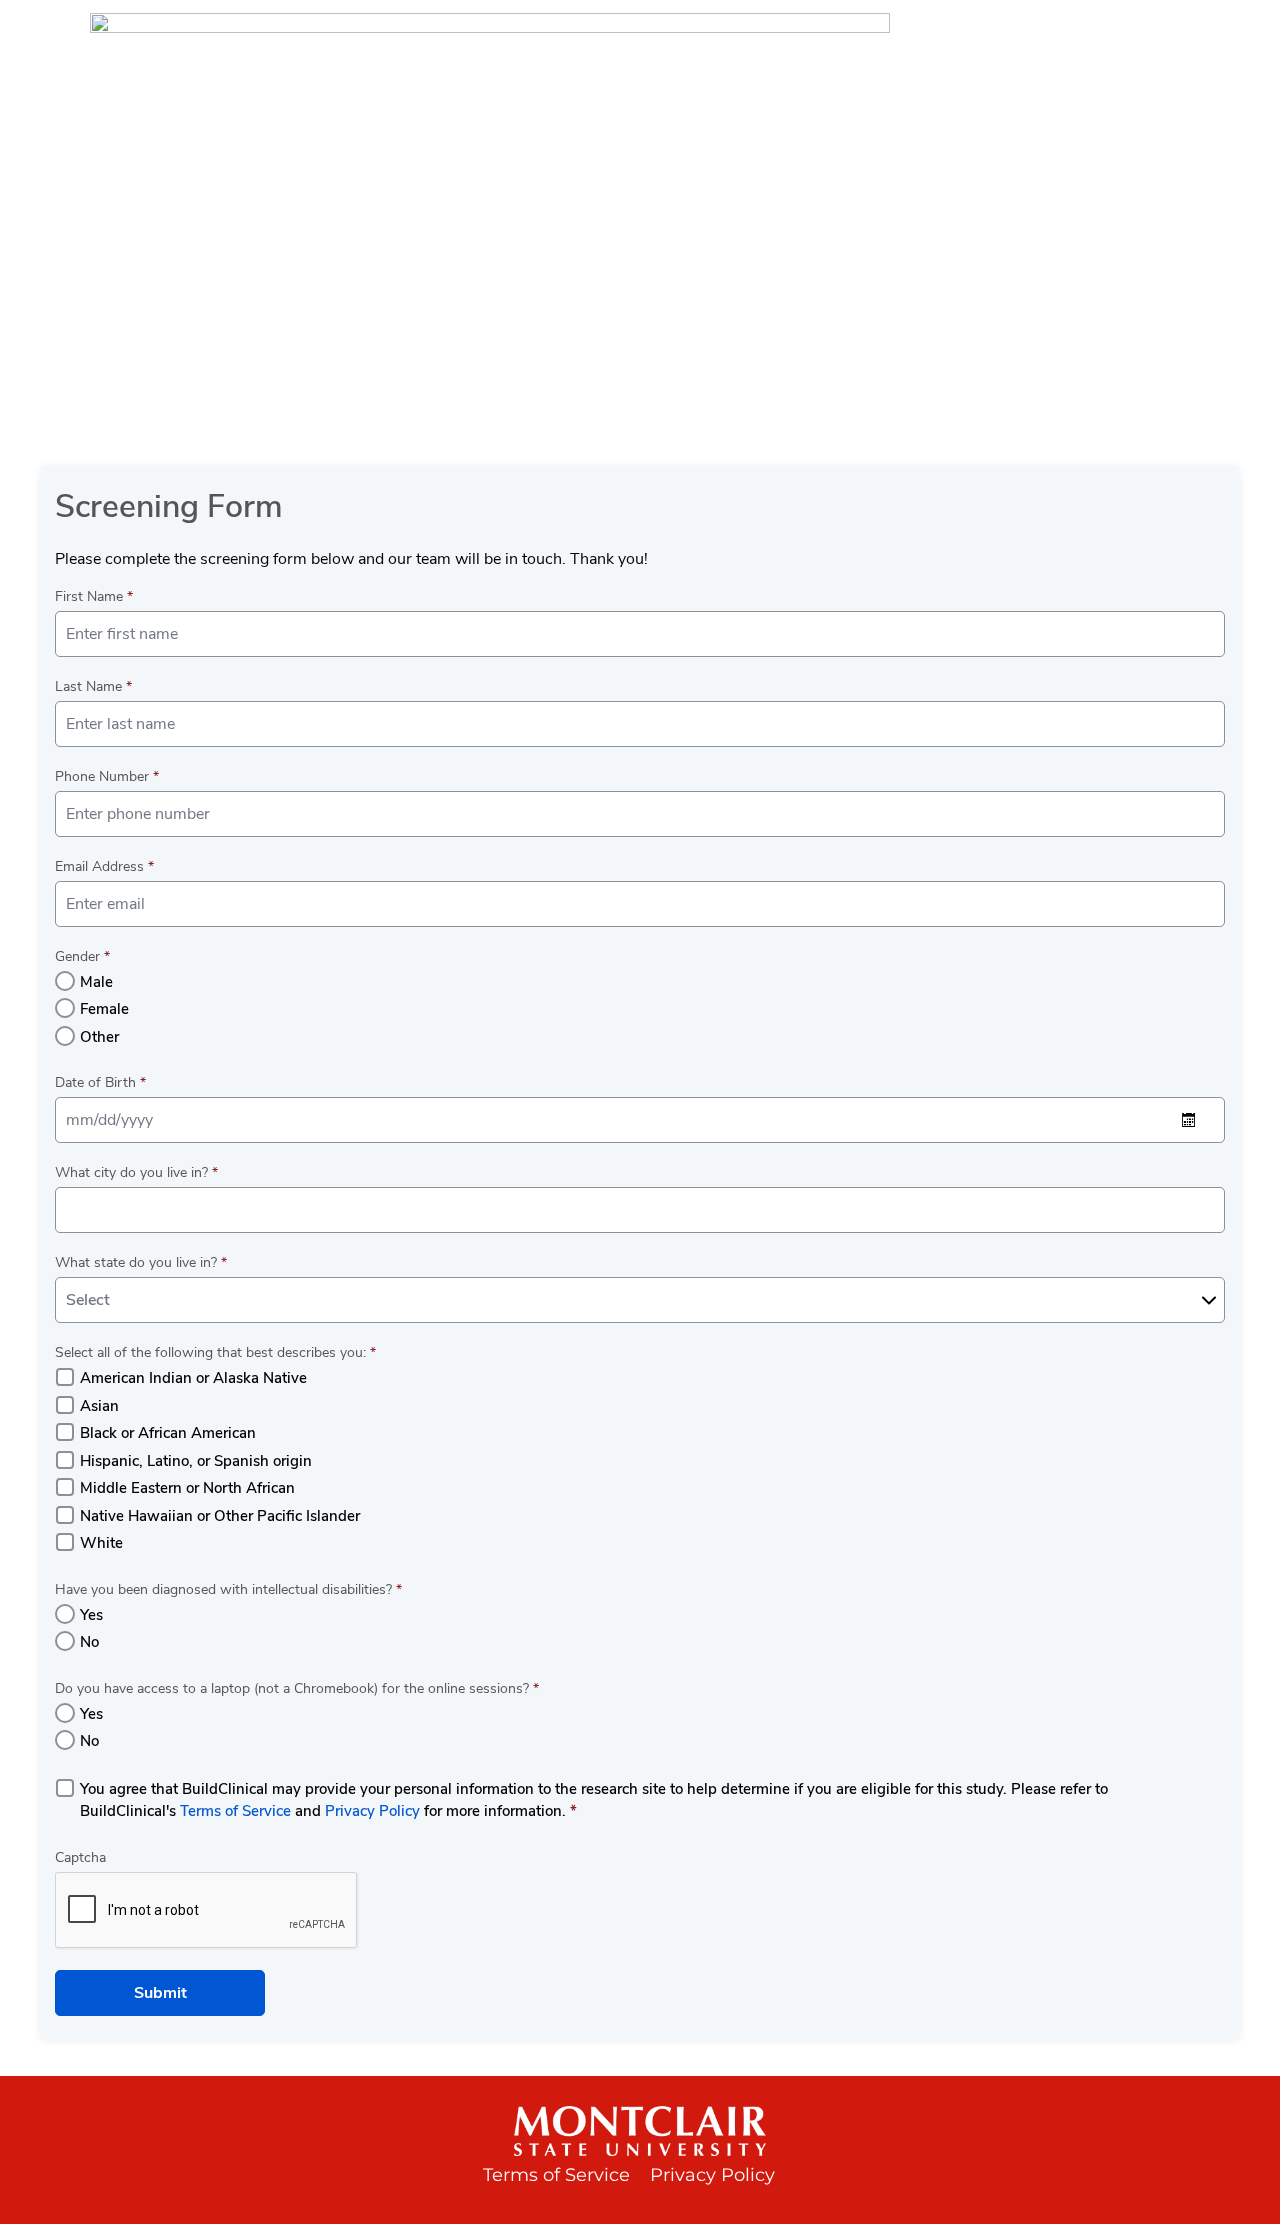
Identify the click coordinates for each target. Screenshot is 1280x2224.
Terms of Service (235, 1811)
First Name (94, 596)
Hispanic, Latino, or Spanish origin (196, 1461)
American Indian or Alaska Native (193, 1378)
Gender (82, 956)
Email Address (104, 866)
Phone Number (107, 776)
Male (96, 982)
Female (104, 1009)
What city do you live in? (136, 1172)
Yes (91, 1615)
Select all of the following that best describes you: (215, 1352)
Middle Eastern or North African (187, 1488)
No (89, 1642)
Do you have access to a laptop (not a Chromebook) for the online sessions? (297, 1688)
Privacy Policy (372, 1811)
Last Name (93, 686)
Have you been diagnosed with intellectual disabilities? (228, 1589)
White (101, 1543)
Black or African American (168, 1433)
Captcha (80, 1857)
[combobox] (640, 1300)
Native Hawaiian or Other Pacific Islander (220, 1516)
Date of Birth (100, 1082)
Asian (99, 1406)
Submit (160, 1993)
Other (99, 1037)
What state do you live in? (141, 1262)
